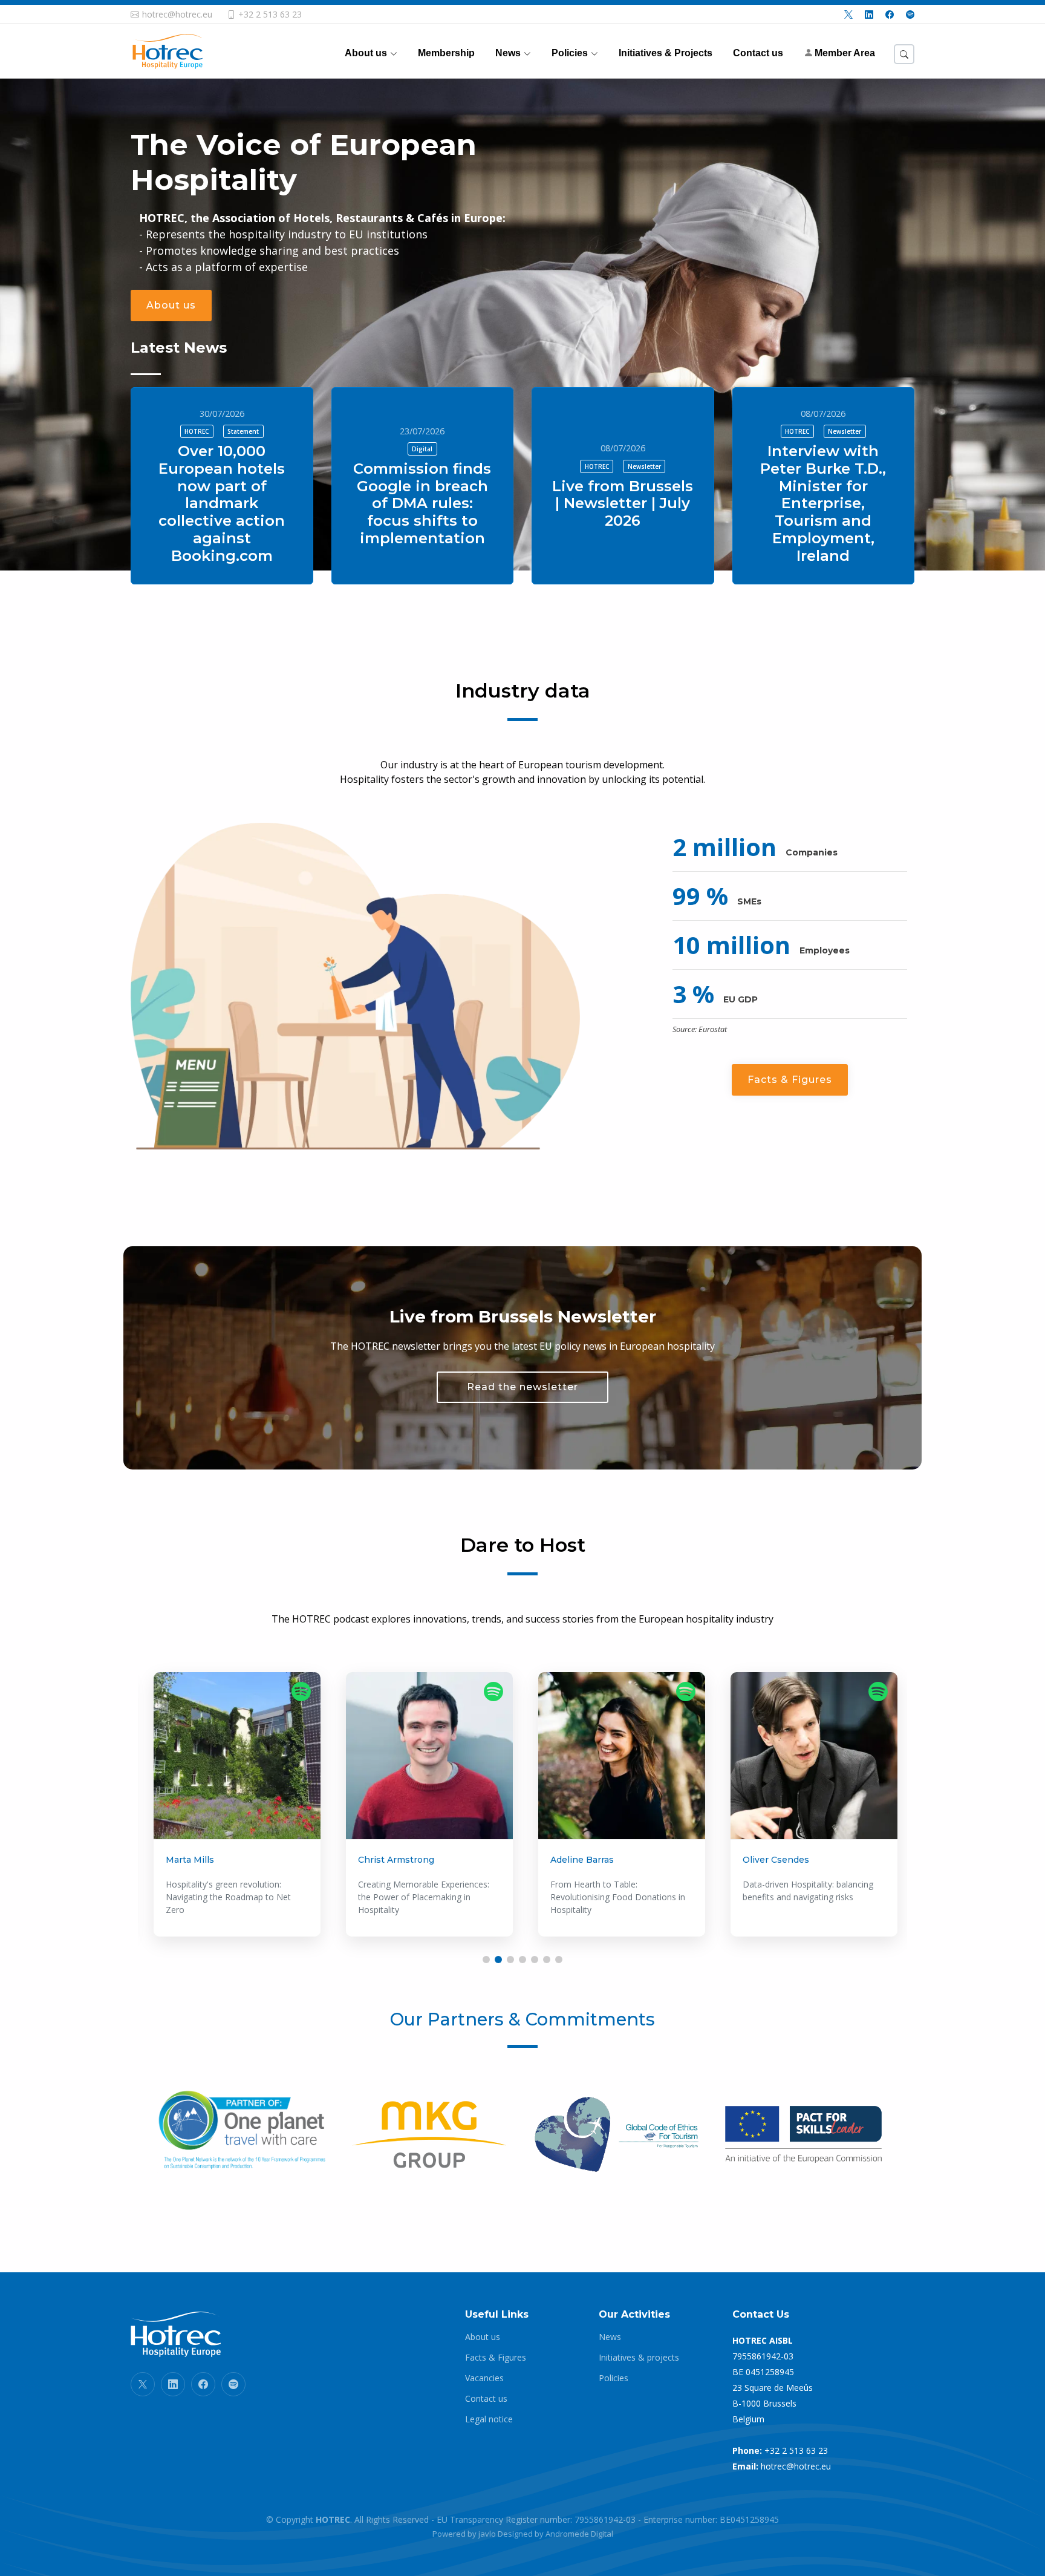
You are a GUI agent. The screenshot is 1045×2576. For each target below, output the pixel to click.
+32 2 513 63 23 (796, 2450)
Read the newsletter (522, 1387)
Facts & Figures (790, 1080)
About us (171, 305)
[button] (486, 1960)
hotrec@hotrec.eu (796, 2466)
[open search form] (904, 54)
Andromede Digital (579, 2534)
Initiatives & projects (639, 2358)
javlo (487, 2534)
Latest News (179, 348)
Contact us (486, 2399)
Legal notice (489, 2419)
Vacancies (484, 2378)
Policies (614, 2378)
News (610, 2337)
